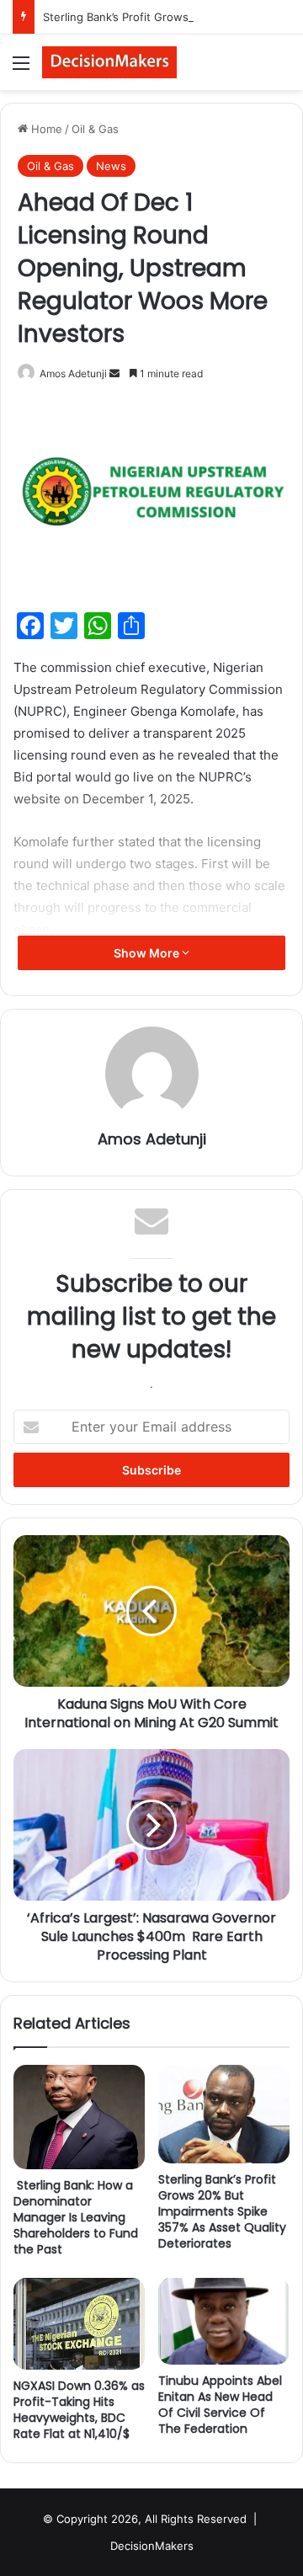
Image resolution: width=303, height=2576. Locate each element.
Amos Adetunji (73, 373)
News (111, 166)
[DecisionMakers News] (109, 62)
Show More (148, 953)
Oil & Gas (95, 129)
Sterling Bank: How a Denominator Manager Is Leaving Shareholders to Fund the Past (76, 2217)
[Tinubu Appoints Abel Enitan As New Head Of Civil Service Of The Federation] (224, 2321)
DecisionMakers (152, 2546)
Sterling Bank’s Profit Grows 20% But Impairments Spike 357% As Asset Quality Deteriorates (222, 2211)
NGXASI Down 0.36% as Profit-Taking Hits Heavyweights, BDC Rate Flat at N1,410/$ (79, 2410)
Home (45, 129)
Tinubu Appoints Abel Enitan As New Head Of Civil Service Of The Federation (220, 2405)
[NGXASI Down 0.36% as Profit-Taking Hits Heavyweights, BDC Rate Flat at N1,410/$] (79, 2323)
